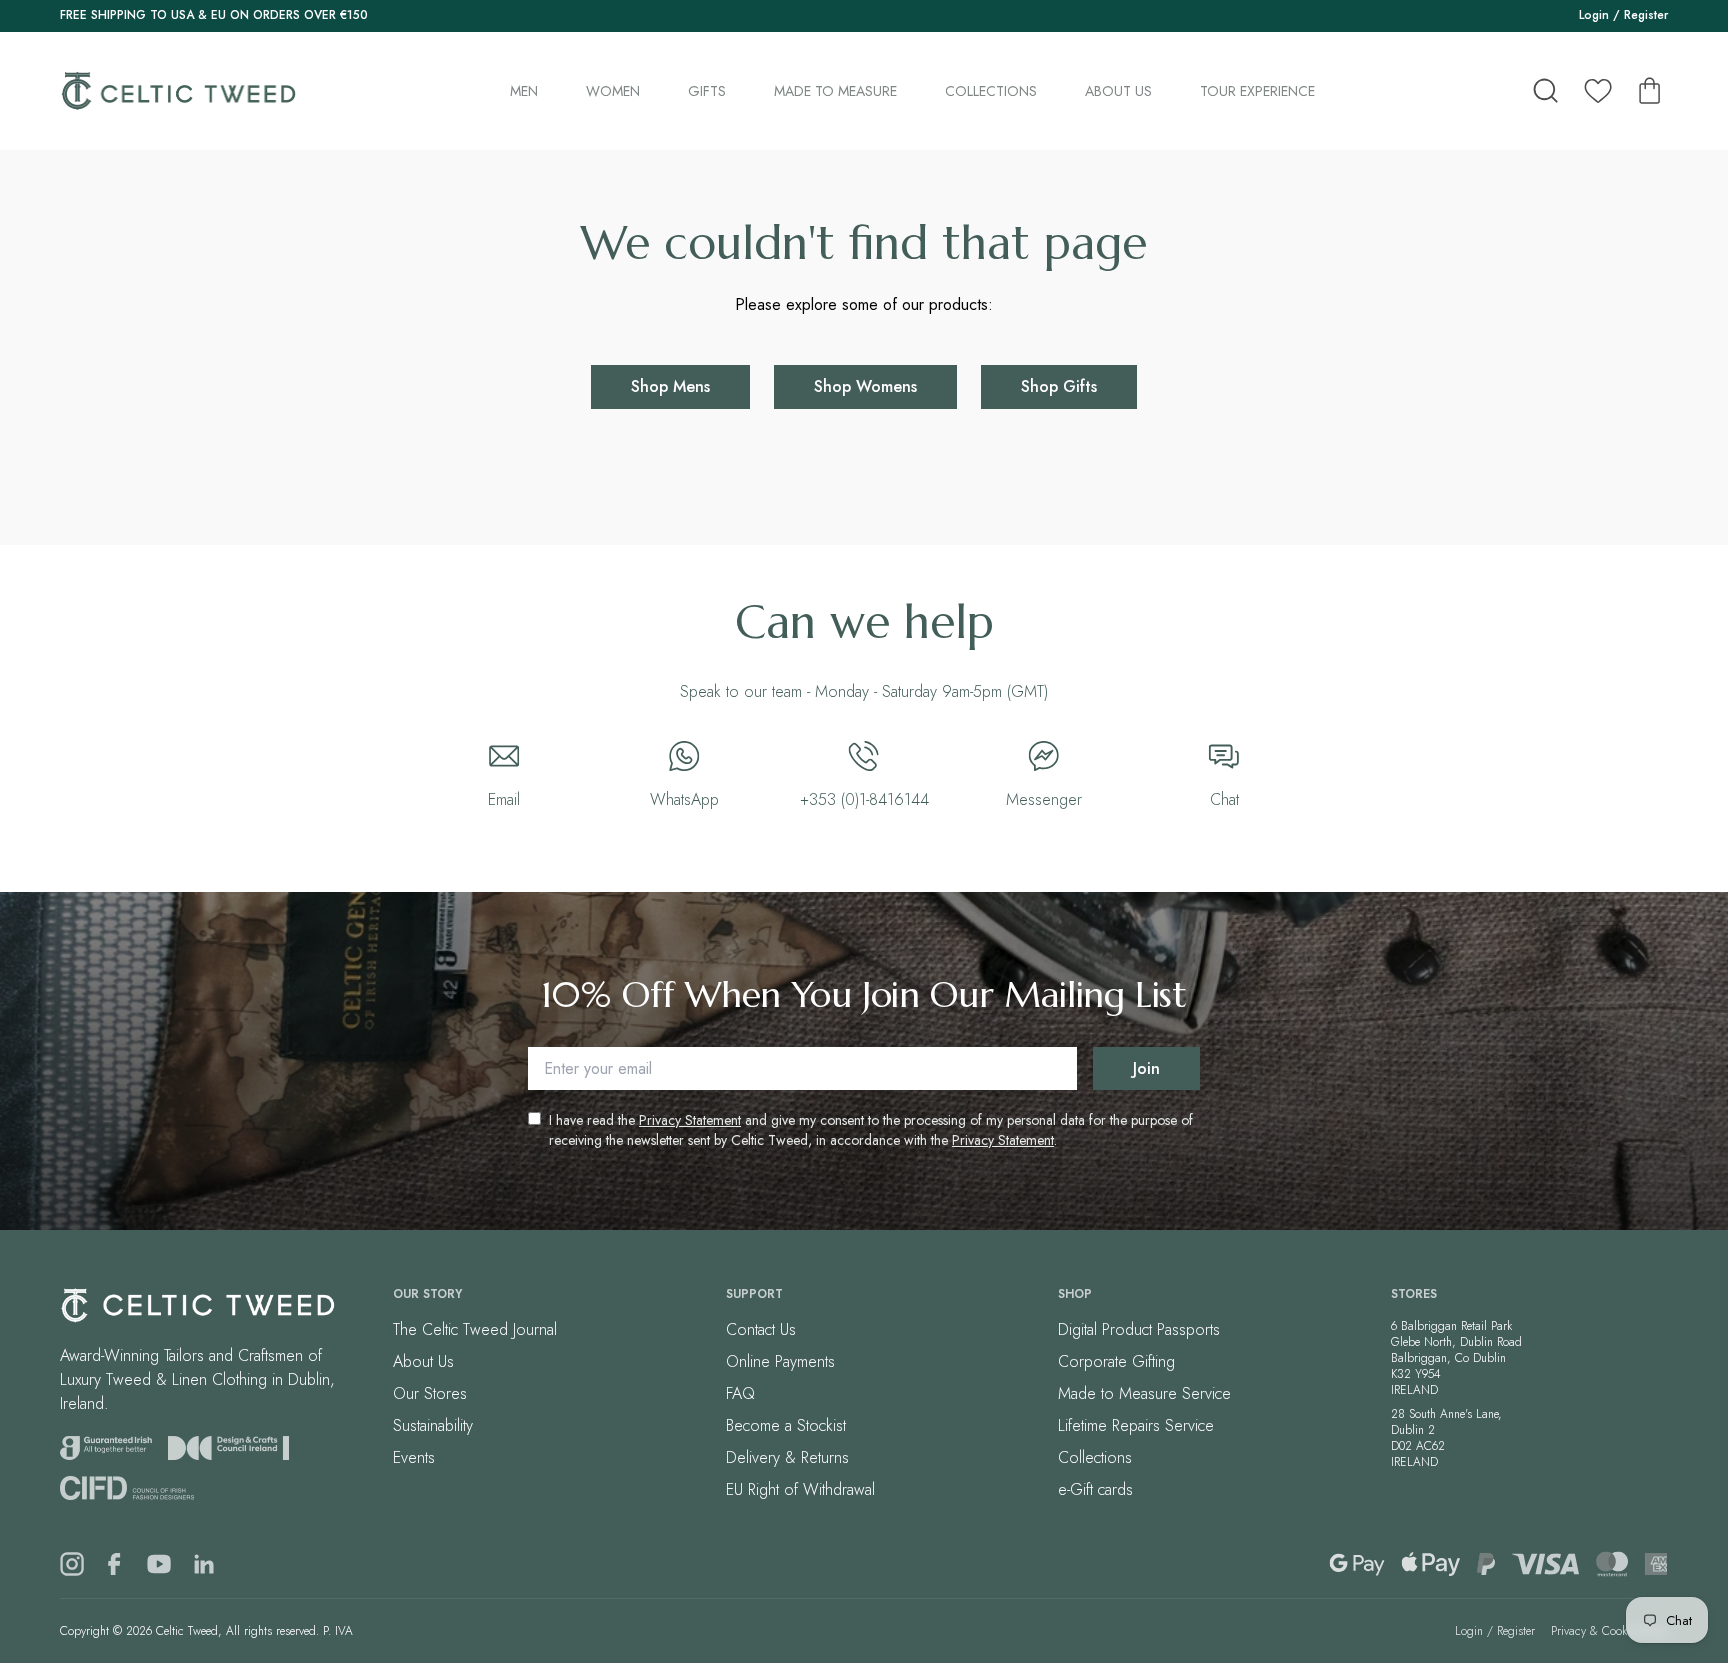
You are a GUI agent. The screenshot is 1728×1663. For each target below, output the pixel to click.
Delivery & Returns (787, 1457)
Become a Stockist (786, 1425)
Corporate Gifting (1116, 1361)
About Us (1118, 91)
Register (1646, 15)
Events (414, 1457)
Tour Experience (1257, 91)
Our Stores (430, 1393)
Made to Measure (835, 91)
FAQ (740, 1393)
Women (613, 91)
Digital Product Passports (1139, 1329)
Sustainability (433, 1425)
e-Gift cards (1095, 1489)
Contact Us (761, 1329)
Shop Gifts (1059, 386)
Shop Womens (865, 386)
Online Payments (780, 1361)
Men (524, 91)
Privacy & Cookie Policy (1609, 1631)
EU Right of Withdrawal (800, 1489)
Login (1594, 15)
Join (1146, 1068)
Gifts (707, 91)
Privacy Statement (690, 1120)
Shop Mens (670, 386)
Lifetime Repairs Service (1136, 1425)
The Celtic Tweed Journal (475, 1329)
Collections (991, 91)
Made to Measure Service (1144, 1393)
